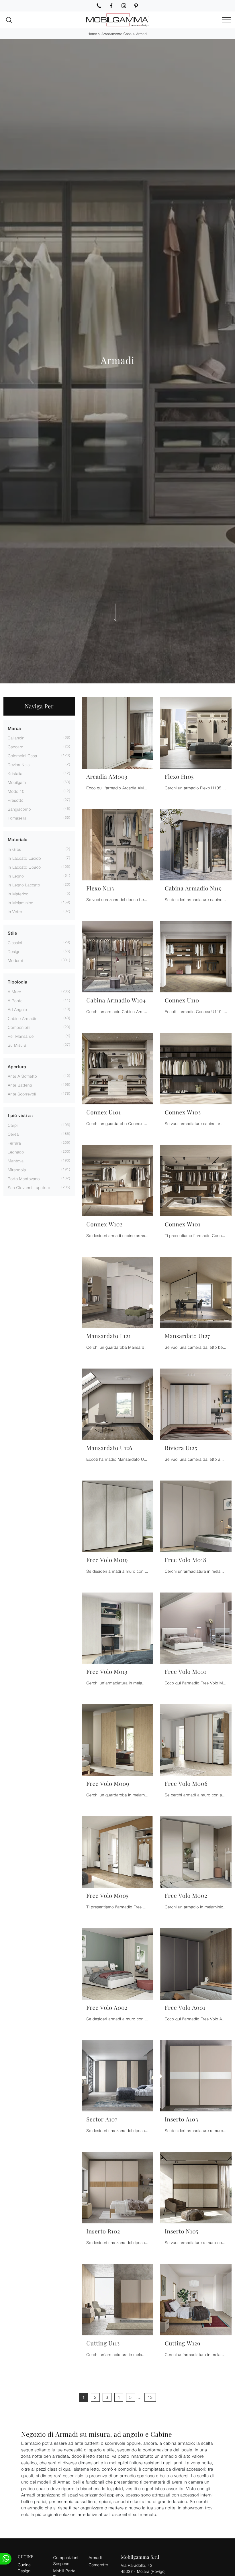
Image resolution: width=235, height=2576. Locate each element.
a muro (14, 992)
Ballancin (16, 738)
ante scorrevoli (22, 1094)
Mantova (16, 1161)
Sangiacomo (19, 809)
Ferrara (14, 1143)
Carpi (13, 1125)
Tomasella (17, 818)
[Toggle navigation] (226, 20)
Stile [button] (12, 933)
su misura (17, 1045)
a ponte (15, 1001)
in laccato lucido (24, 858)
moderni (15, 960)
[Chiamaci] (99, 6)
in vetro (15, 912)
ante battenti (20, 1085)
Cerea (13, 1134)
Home (92, 34)
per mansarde (21, 1036)
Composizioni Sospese (66, 2560)
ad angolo (17, 1009)
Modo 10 (16, 791)
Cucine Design (24, 2568)
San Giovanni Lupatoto (29, 1187)
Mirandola (17, 1170)
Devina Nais (19, 765)
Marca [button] (14, 729)
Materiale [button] (18, 840)
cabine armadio (23, 1018)
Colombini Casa (22, 756)
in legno (16, 876)
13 (150, 2397)
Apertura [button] (17, 1067)
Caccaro (16, 747)
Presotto (16, 800)
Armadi (142, 34)
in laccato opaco (24, 867)
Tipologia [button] (17, 982)
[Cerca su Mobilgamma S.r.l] (9, 20)
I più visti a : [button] (21, 1116)
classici (15, 943)
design (14, 951)
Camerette (98, 2565)
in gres (14, 849)
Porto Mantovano (24, 1179)
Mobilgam (17, 782)
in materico (18, 894)
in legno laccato (24, 885)
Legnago (16, 1152)
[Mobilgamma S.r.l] (117, 20)
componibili (19, 1027)
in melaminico (20, 903)
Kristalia (15, 773)
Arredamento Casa (116, 34)
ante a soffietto (22, 1076)
